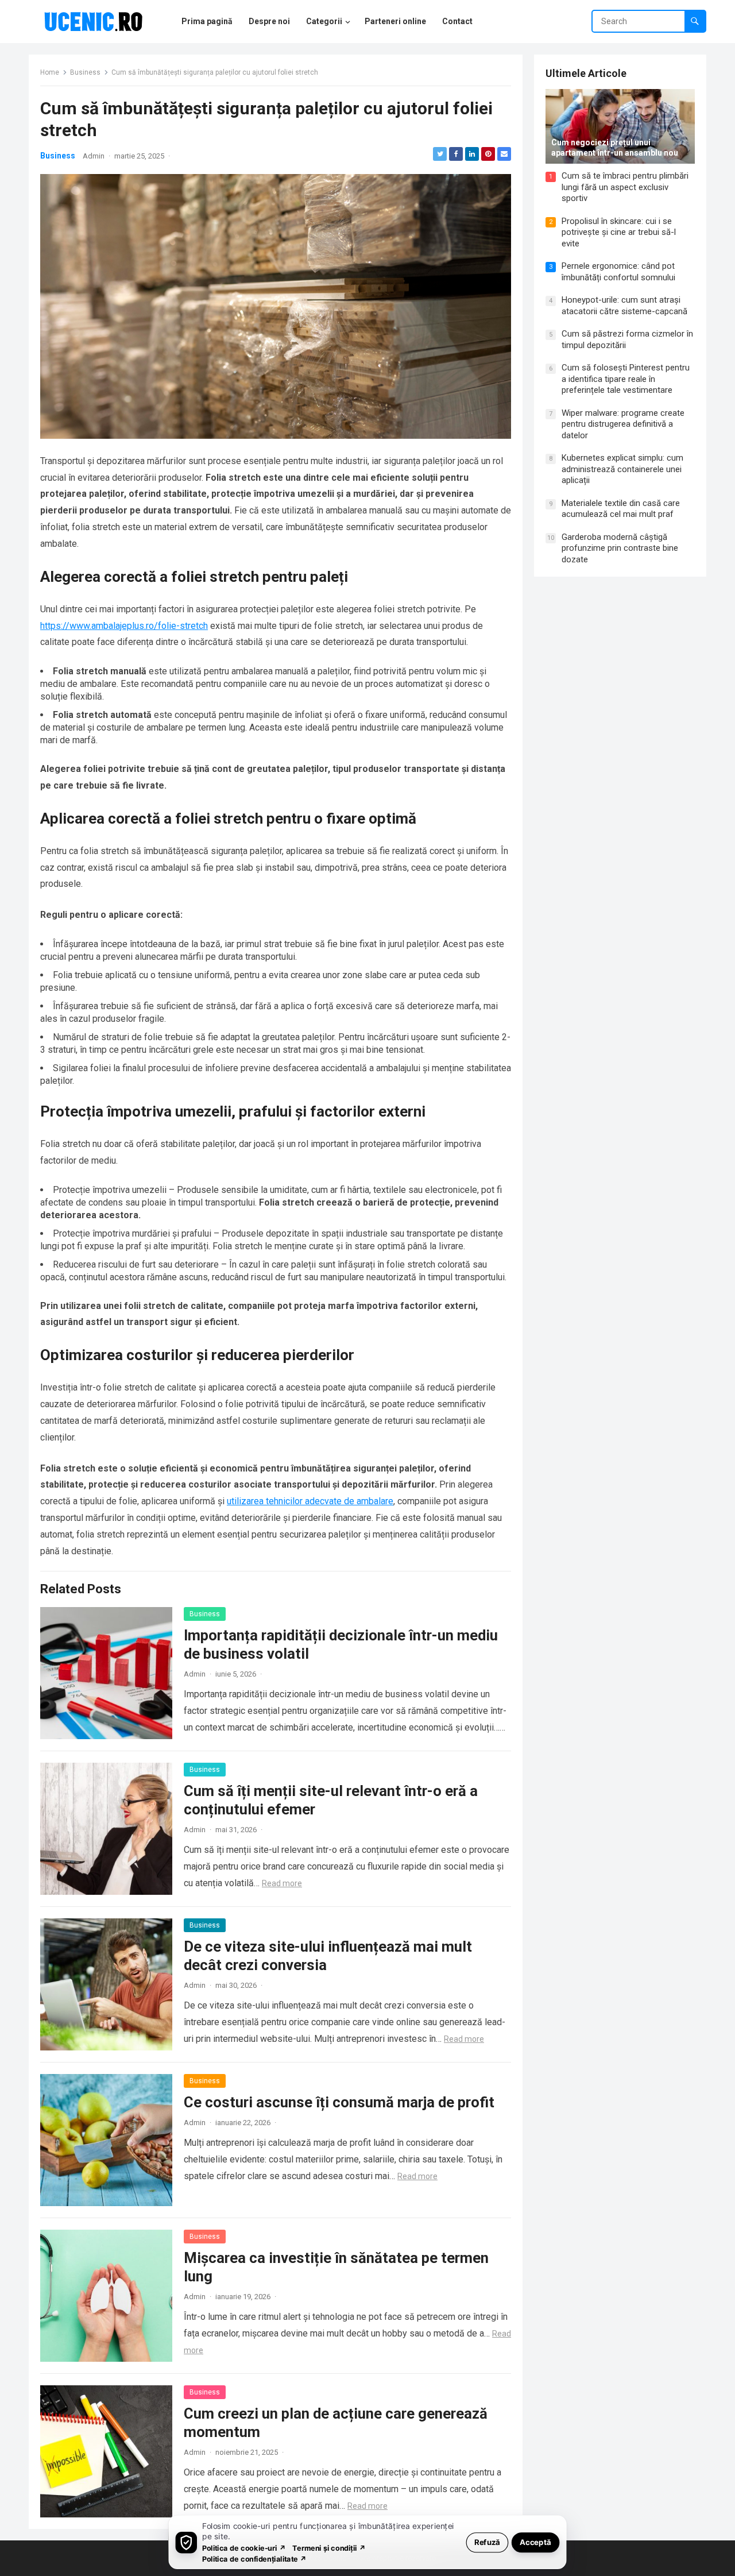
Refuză (487, 2542)
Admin (94, 156)
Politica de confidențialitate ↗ (255, 2558)
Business (85, 72)
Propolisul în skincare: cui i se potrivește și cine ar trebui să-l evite (619, 232)
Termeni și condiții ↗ (329, 2548)
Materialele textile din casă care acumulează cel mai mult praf (621, 509)
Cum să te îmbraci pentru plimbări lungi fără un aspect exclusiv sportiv (625, 187)
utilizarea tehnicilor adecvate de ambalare (310, 1501)
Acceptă (535, 2542)
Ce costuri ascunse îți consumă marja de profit (339, 2102)
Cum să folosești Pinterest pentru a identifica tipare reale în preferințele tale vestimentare (626, 379)
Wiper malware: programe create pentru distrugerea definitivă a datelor (623, 424)
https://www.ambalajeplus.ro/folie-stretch (124, 626)
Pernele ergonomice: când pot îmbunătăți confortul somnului (618, 272)
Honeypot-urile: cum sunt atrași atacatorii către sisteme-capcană (624, 306)
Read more (282, 1883)
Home (50, 72)
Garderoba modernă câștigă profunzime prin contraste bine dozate (620, 548)
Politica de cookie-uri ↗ (244, 2548)
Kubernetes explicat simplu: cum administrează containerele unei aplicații (622, 469)
